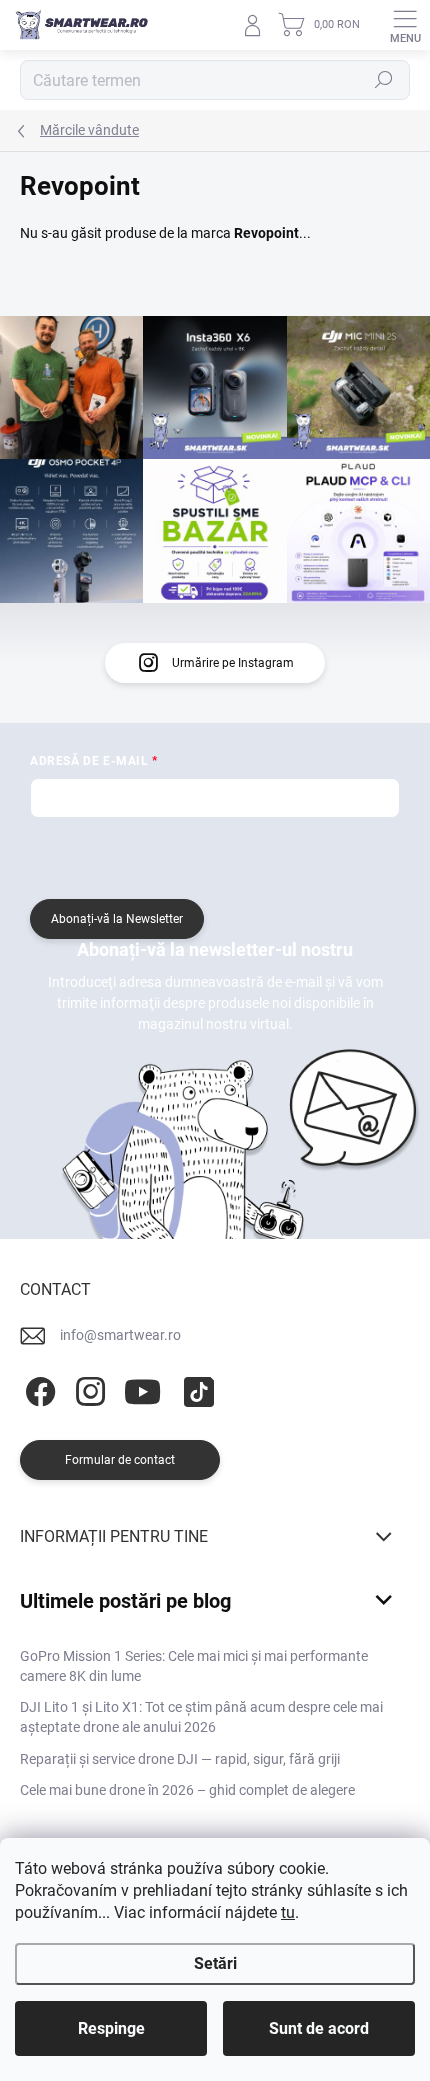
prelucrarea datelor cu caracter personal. (139, 865)
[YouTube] (142, 1388)
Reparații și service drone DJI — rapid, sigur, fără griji (180, 1759)
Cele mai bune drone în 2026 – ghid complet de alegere (187, 1790)
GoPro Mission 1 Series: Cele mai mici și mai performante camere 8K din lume (194, 1666)
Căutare (384, 80)
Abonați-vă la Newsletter (117, 919)
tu (288, 1912)
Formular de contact (120, 1460)
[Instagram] (87, 1388)
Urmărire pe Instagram (233, 663)
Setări (215, 1963)
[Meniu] (405, 25)
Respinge (111, 2028)
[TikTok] (195, 1388)
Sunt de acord (319, 2028)
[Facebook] (37, 1388)
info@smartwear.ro (120, 1335)
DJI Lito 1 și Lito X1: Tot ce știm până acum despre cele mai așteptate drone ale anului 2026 (201, 1717)
